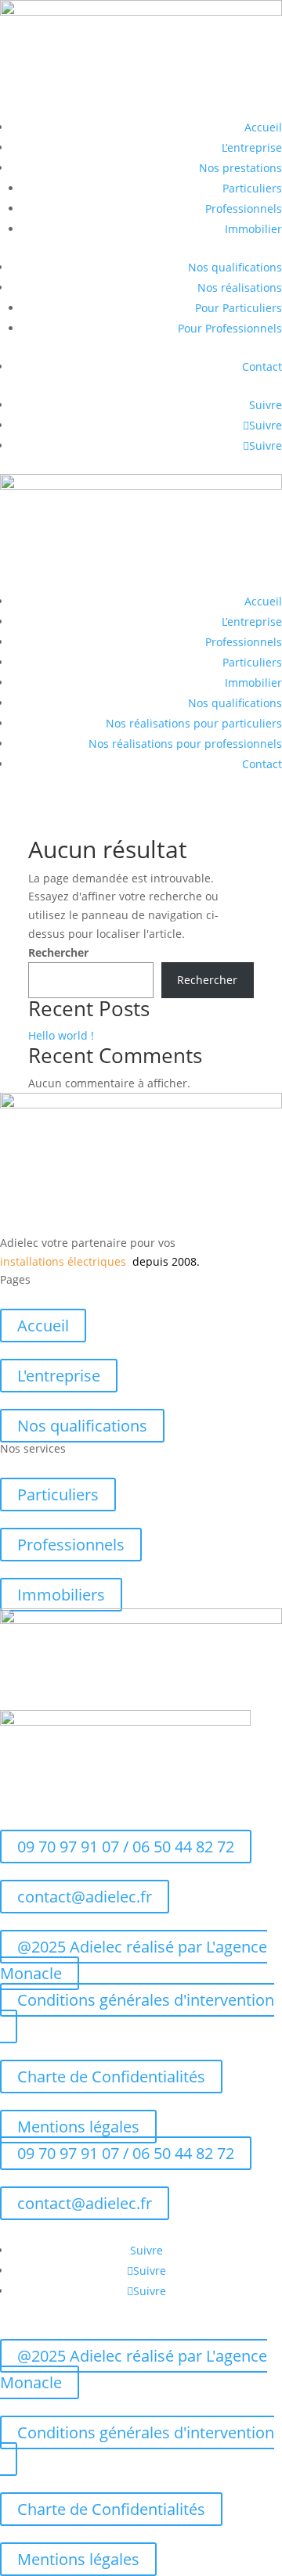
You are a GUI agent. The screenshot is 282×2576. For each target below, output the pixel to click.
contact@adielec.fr (85, 1897)
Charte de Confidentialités (111, 2077)
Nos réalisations (240, 287)
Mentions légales (78, 2127)
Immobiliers (61, 1595)
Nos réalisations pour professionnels (185, 744)
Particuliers (252, 188)
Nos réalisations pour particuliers (194, 723)
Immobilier (253, 229)
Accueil (263, 127)
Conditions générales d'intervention (146, 2000)
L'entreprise (59, 1376)
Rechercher (58, 952)
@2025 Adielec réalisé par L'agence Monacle (134, 1960)
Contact (262, 366)
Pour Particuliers (239, 308)
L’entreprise (252, 147)
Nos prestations (240, 168)
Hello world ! (61, 1035)
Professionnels (244, 208)
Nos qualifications (235, 267)
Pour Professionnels (230, 328)
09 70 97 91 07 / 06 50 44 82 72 (126, 1847)
